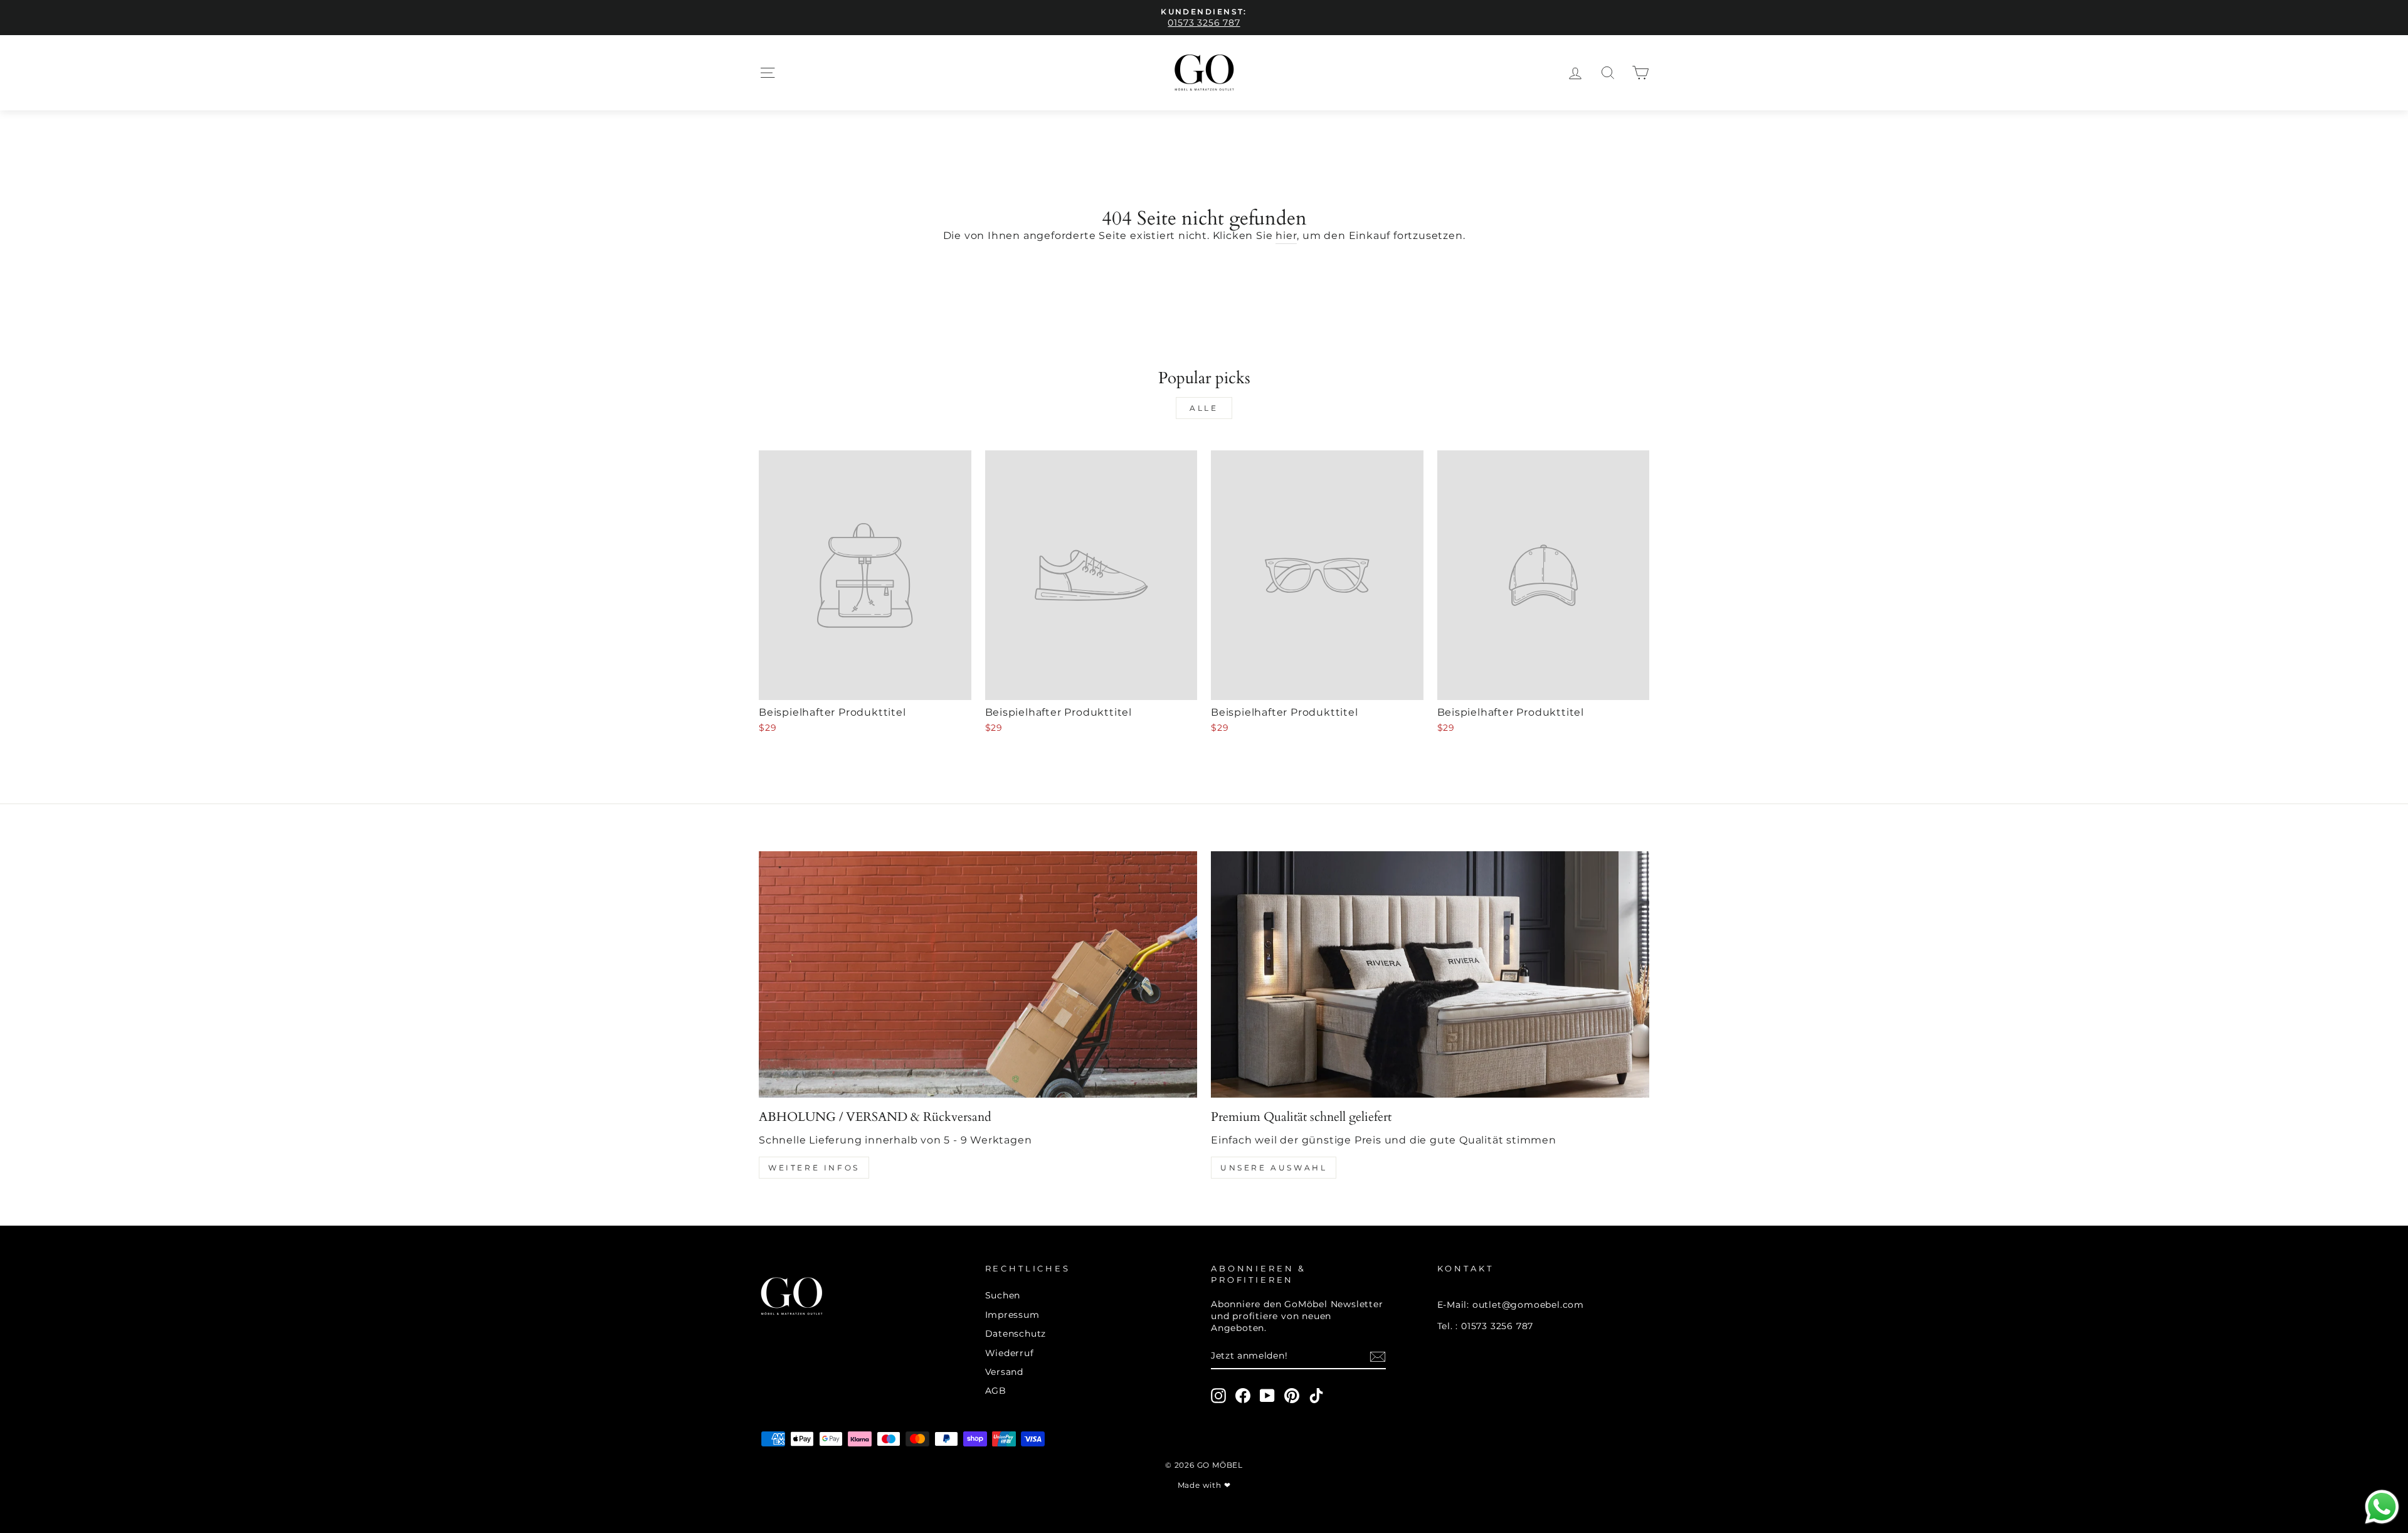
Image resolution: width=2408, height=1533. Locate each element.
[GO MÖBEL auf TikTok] (1316, 1396)
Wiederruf (1010, 1353)
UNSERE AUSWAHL (1274, 1168)
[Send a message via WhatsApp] (2382, 1507)
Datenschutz (1016, 1334)
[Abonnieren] (1378, 1357)
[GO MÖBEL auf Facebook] (1243, 1396)
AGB (996, 1391)
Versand (1005, 1372)
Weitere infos (814, 1168)
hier (1286, 236)
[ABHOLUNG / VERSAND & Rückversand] (978, 974)
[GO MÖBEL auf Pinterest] (1292, 1396)
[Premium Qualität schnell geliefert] (1430, 974)
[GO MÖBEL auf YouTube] (1267, 1396)
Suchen (1003, 1295)
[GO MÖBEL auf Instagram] (1218, 1396)
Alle (1204, 408)
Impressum (1012, 1315)
